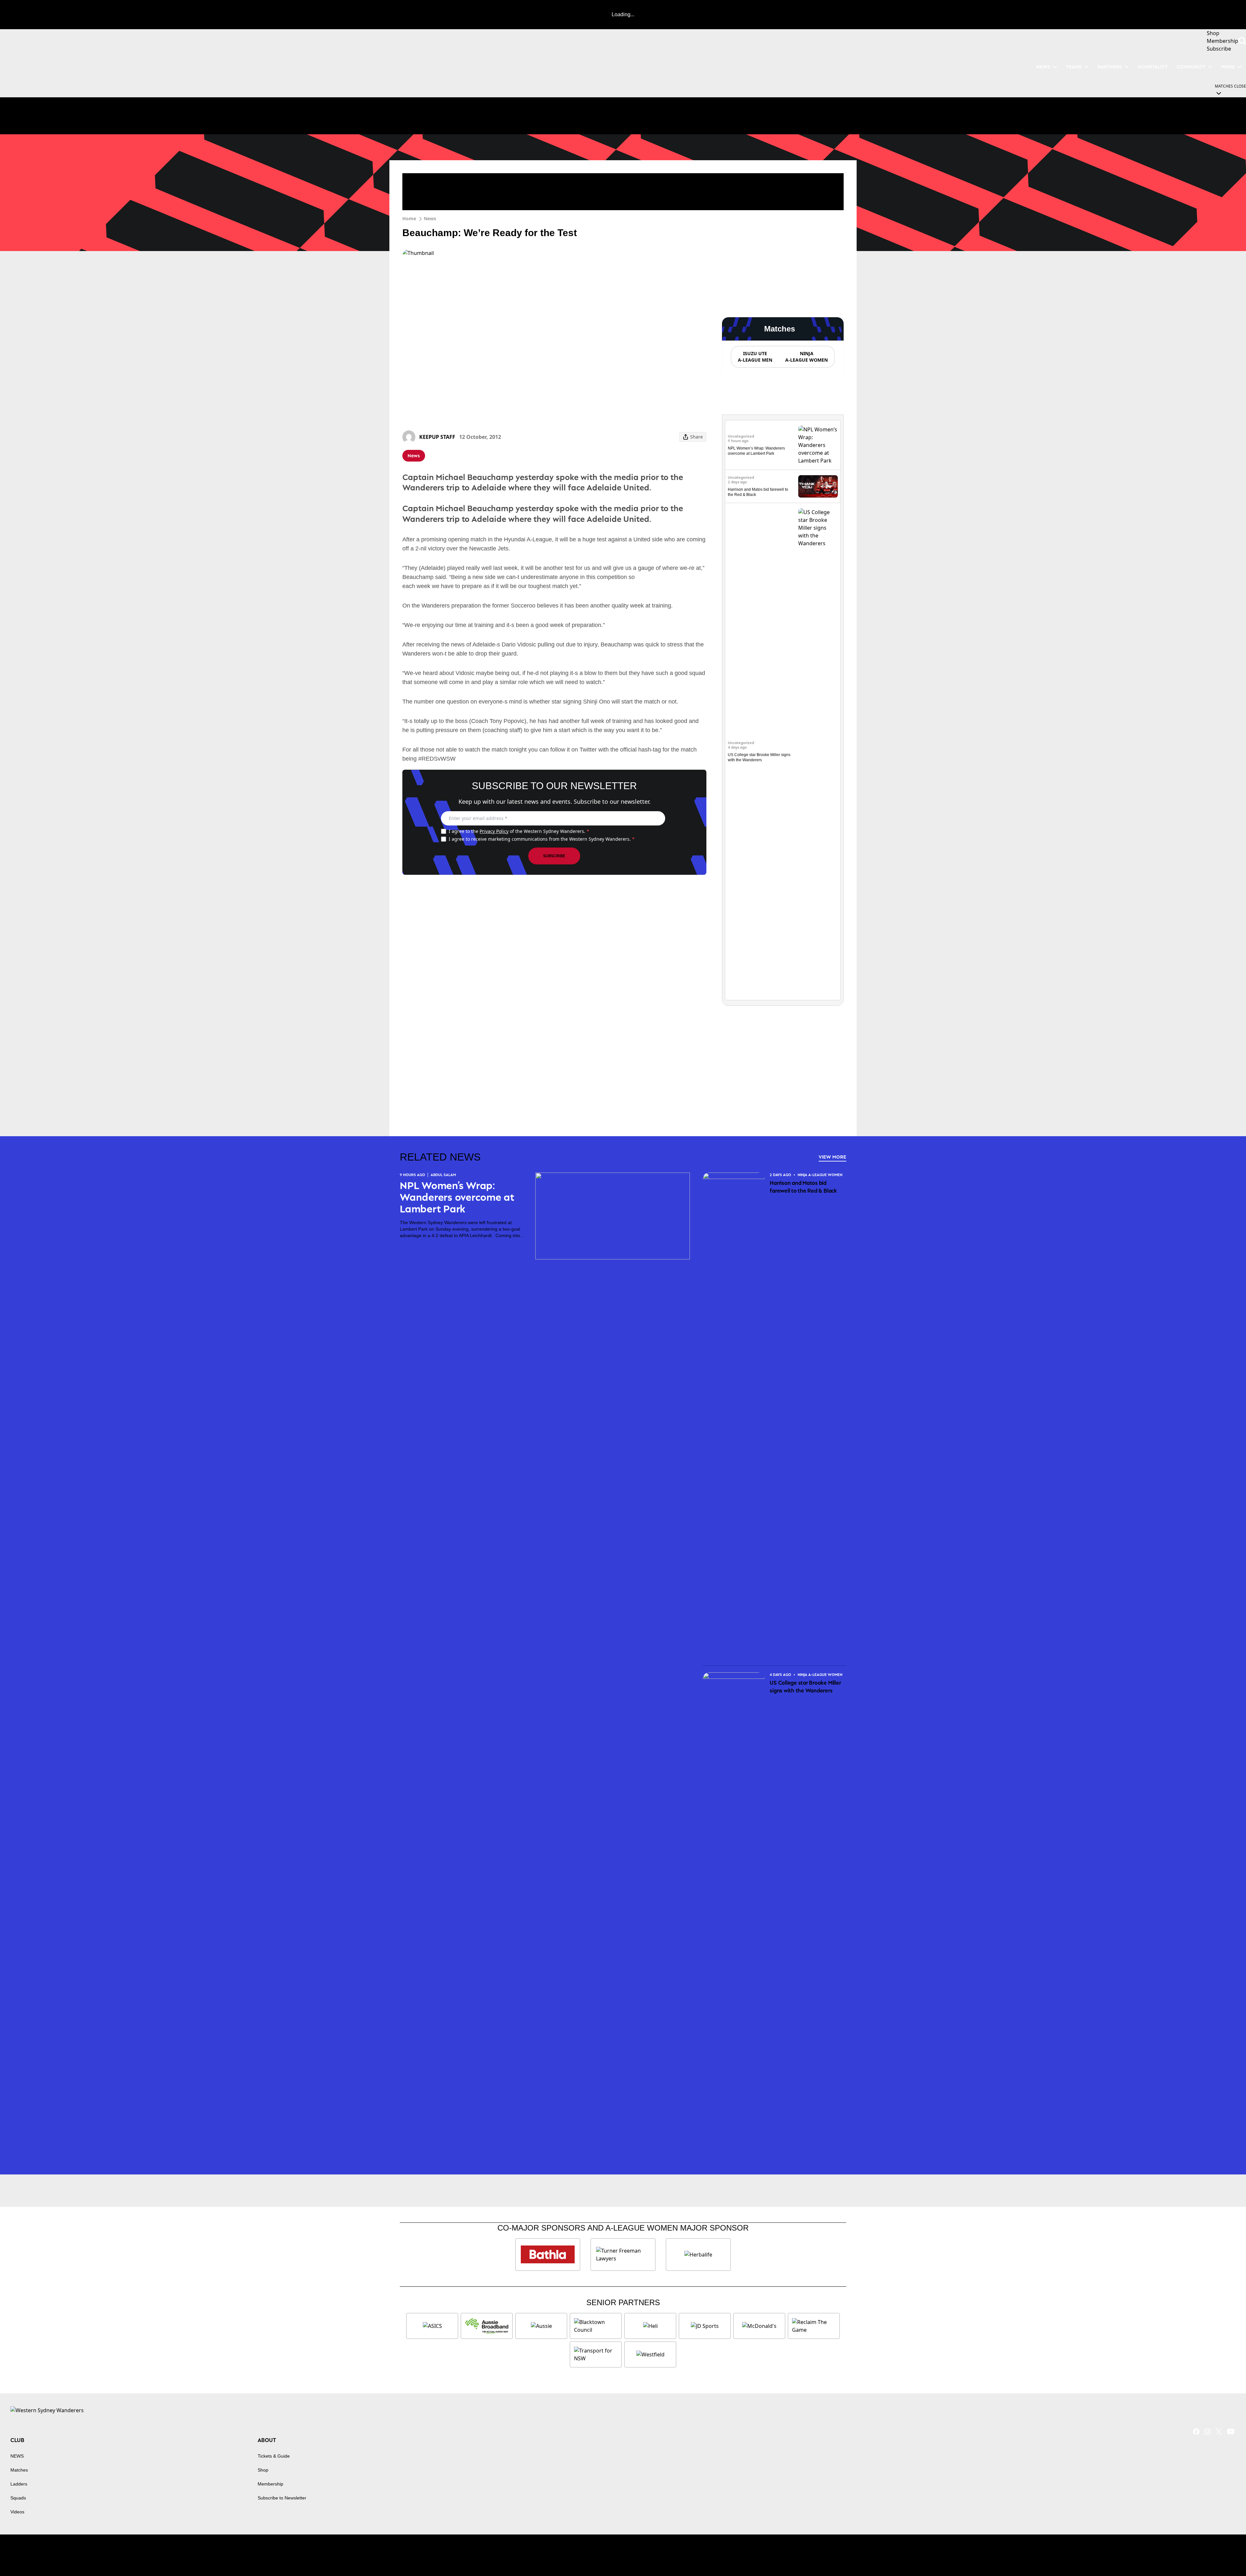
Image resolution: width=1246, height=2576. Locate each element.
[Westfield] (650, 2354)
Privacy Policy (494, 831)
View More (832, 1157)
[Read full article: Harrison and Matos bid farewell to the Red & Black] (818, 486)
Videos (17, 2512)
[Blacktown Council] (596, 2326)
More (1228, 67)
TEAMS (1074, 67)
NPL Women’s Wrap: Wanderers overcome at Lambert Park (457, 1197)
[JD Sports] (705, 2326)
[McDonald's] (759, 2326)
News (430, 218)
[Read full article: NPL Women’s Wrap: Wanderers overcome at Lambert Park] (818, 445)
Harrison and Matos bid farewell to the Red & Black (803, 1187)
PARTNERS (1110, 67)
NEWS (1043, 67)
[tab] (755, 357)
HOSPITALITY (1153, 67)
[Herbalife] (698, 2255)
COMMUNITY (1191, 67)
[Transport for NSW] (596, 2354)
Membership (270, 2484)
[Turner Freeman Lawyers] (623, 2255)
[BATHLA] (548, 2255)
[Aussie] (541, 2326)
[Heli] (650, 2326)
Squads (18, 2498)
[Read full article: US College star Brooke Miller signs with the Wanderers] (818, 752)
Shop (263, 2470)
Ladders (19, 2484)
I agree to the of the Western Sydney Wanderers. (519, 831)
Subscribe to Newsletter (282, 2498)
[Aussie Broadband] (487, 2326)
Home (409, 218)
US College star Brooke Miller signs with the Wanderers (805, 1687)
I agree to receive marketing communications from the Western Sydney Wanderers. (542, 839)
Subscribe (554, 856)
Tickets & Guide (274, 2456)
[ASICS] (432, 2326)
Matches (19, 2470)
